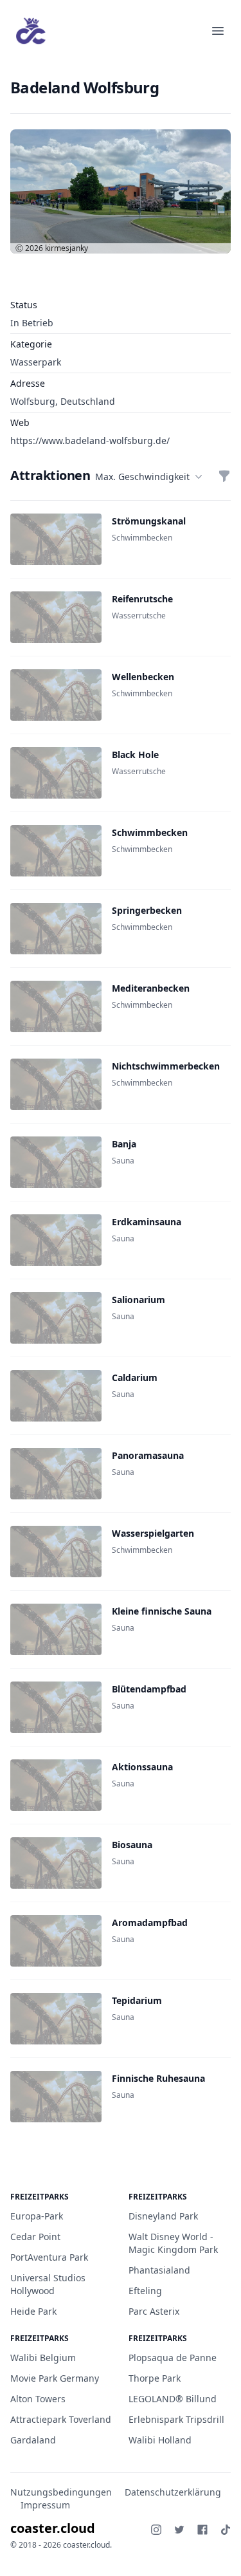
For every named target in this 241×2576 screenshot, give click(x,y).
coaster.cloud (53, 2528)
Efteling (145, 2291)
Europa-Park (37, 2216)
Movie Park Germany (55, 2378)
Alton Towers (38, 2399)
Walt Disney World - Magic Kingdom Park (173, 2243)
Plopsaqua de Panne (173, 2358)
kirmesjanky (67, 248)
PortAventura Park (49, 2257)
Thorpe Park (155, 2378)
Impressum (45, 2505)
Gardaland (33, 2440)
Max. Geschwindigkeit (142, 477)
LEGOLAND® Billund (173, 2399)
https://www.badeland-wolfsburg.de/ (90, 440)
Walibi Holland (160, 2440)
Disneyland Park (163, 2216)
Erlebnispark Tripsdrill (176, 2419)
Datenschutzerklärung (173, 2492)
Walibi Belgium (43, 2358)
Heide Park (33, 2311)
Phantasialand (159, 2270)
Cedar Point (35, 2237)
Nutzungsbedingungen (61, 2492)
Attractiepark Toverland (61, 2419)
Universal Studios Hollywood (48, 2284)
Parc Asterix (154, 2311)
